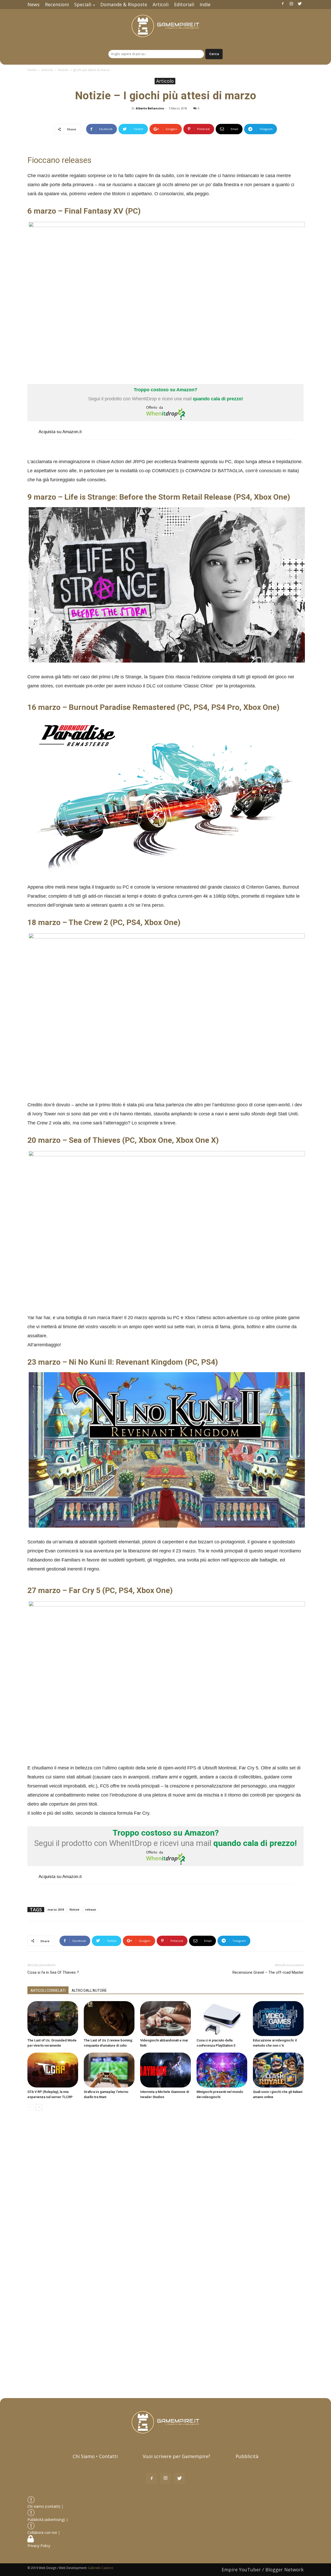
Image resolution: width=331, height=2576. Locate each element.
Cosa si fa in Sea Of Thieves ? (53, 1972)
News (33, 4)
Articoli (161, 4)
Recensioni (57, 4)
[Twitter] (300, 4)
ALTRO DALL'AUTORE (89, 1991)
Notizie (74, 1909)
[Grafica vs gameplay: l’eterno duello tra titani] (109, 2070)
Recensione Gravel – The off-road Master (268, 1972)
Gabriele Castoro (101, 2568)
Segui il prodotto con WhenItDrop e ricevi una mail (166, 394)
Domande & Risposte (124, 4)
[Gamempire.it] (165, 26)
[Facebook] (283, 4)
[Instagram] (291, 4)
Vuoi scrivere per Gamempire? (176, 2456)
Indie (205, 4)
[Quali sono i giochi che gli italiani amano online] (278, 2070)
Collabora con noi (43, 2532)
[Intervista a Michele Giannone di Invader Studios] (165, 2070)
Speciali (83, 4)
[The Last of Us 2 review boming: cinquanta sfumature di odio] (109, 2019)
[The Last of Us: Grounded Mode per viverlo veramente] (53, 2019)
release (91, 1909)
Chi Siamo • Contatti (95, 2456)
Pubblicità (247, 2456)
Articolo (47, 70)
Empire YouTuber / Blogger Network (263, 2570)
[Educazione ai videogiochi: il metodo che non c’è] (278, 2019)
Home (32, 70)
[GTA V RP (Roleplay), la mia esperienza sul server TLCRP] (53, 2070)
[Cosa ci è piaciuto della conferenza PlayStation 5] (222, 2019)
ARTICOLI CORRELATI (48, 1991)
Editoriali (184, 4)
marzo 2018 (56, 1909)
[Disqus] (165, 2188)
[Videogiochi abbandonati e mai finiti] (165, 2019)
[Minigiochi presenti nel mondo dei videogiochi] (222, 2070)
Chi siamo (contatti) (44, 2506)
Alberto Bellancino (150, 108)
